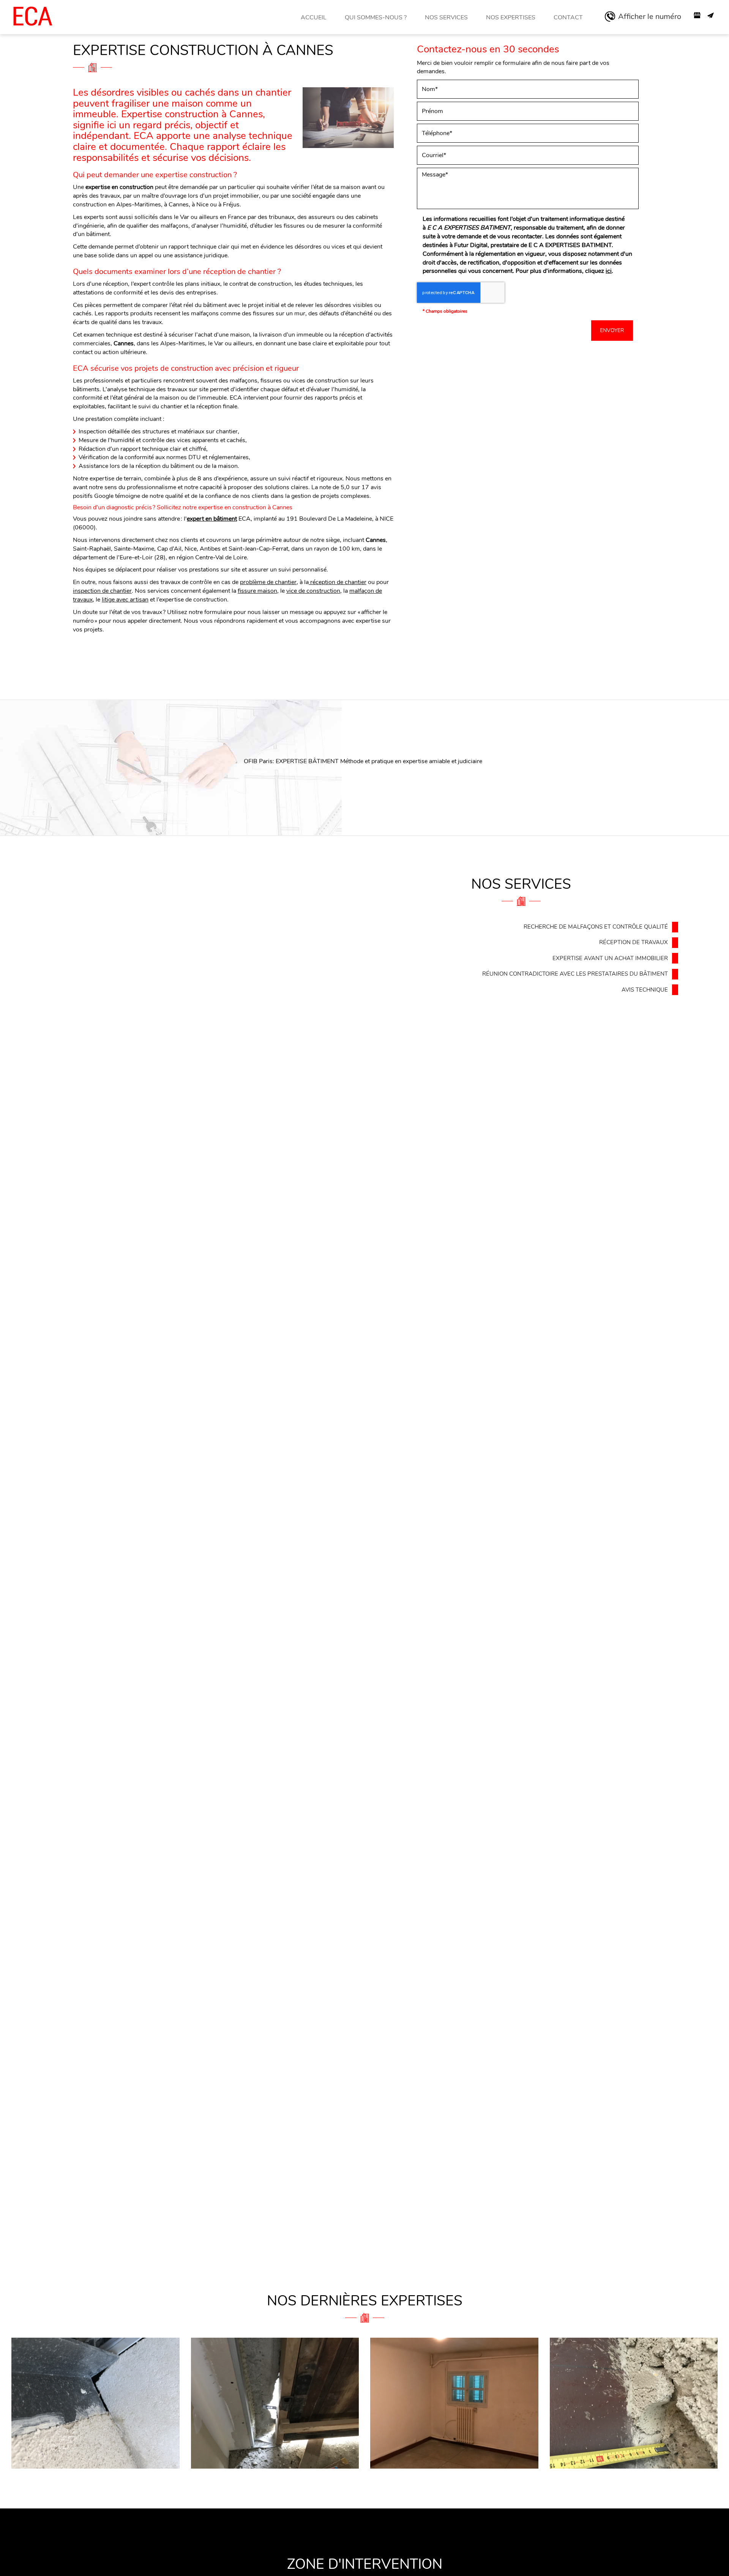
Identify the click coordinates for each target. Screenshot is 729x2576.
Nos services (446, 17)
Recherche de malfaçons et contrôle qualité (596, 927)
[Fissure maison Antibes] (634, 2403)
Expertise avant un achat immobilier (610, 958)
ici (609, 271)
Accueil (314, 17)
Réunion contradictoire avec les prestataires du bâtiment (575, 974)
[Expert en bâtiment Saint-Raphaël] (275, 2403)
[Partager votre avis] (697, 15)
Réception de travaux (634, 942)
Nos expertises (511, 17)
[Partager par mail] (711, 15)
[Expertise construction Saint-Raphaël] (95, 2403)
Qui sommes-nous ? (376, 17)
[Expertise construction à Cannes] (348, 118)
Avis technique (645, 990)
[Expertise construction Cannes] (454, 2403)
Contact (568, 17)
